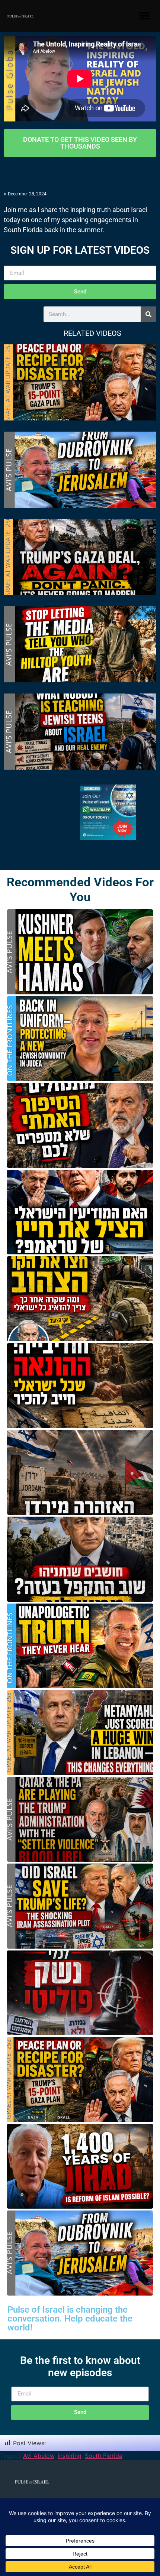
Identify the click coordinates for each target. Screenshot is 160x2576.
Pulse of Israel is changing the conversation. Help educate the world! (70, 2319)
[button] (144, 16)
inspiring (70, 2456)
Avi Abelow (39, 2456)
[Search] (148, 314)
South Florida (104, 2456)
